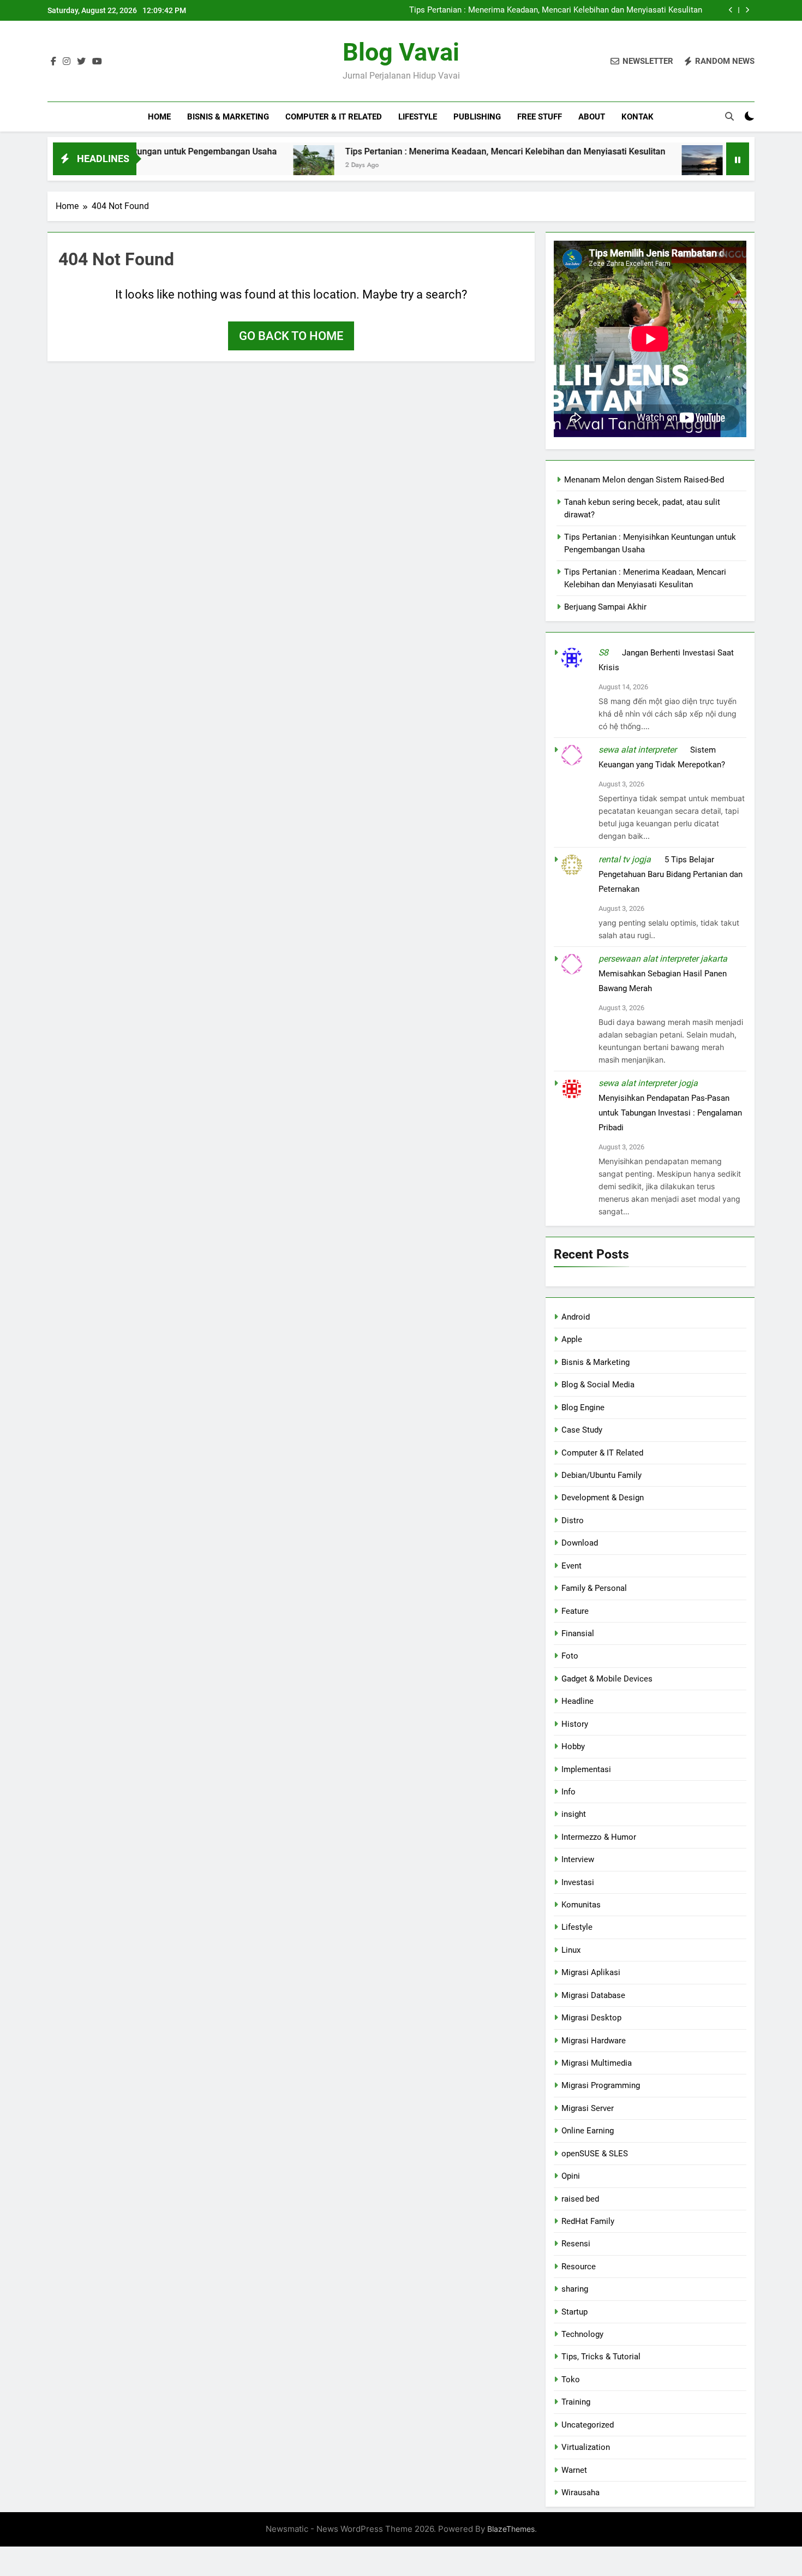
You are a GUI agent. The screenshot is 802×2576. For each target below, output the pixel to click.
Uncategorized (588, 2425)
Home (159, 117)
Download (580, 1543)
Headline (577, 1701)
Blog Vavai (401, 52)
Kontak (638, 117)
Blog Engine (583, 1408)
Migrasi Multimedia (597, 2063)
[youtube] (97, 62)
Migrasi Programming (601, 2085)
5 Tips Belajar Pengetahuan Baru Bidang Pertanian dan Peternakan (671, 874)
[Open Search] (729, 116)
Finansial (578, 1633)
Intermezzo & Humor (599, 1837)
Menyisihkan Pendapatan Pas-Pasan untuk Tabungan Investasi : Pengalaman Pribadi (670, 1113)
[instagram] (67, 62)
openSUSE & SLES (595, 2154)
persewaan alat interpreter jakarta (663, 959)
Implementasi (586, 1769)
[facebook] (53, 62)
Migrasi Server (588, 2108)
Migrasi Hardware (594, 2041)
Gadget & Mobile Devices (607, 1679)
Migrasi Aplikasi (591, 1972)
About (592, 117)
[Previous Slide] (731, 10)
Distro (573, 1520)
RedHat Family (588, 2221)
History (575, 1724)
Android (576, 1317)
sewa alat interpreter (638, 750)
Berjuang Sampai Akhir (718, 151)
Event (571, 1566)
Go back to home (291, 336)
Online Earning (588, 2131)
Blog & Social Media (598, 1385)
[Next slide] (747, 10)
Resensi (576, 2244)
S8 (603, 652)
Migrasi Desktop (591, 2018)
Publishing (477, 117)
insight (574, 1814)
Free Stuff (540, 117)
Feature (575, 1611)
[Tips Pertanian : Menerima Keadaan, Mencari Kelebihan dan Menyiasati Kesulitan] (253, 166)
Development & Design (603, 1498)
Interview (578, 1859)
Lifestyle (418, 117)
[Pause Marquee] (738, 159)
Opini (571, 2176)
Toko (571, 2380)
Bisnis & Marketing (228, 117)
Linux (571, 1950)
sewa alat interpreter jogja (648, 1083)
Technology (582, 2334)
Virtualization (586, 2447)
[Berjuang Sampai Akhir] (641, 166)
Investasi (578, 1882)
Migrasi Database (593, 1995)
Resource (579, 2267)
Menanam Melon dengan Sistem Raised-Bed (644, 480)
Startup (574, 2312)
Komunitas (581, 1905)
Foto (570, 1656)
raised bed (580, 2199)
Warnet (574, 2470)
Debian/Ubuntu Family (601, 1475)
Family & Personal (594, 1588)
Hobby (573, 1746)
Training (576, 2402)
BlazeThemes (511, 2529)
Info (568, 1792)
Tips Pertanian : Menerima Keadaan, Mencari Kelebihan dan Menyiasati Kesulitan (556, 10)
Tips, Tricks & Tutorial (601, 2357)
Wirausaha (580, 2492)
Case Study (582, 1430)
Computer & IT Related (334, 117)
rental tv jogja (625, 859)
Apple (572, 1339)
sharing (575, 2289)
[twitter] (81, 62)
